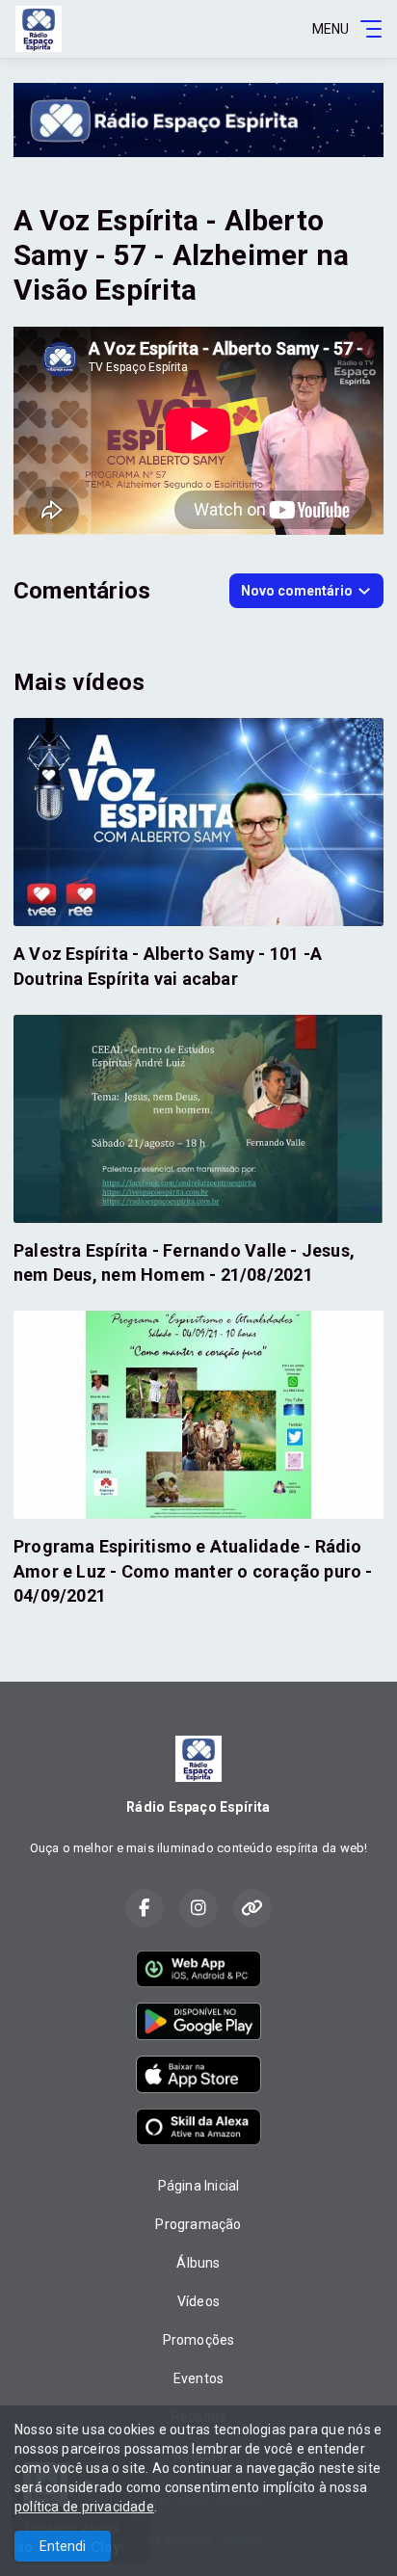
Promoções (199, 2340)
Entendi (63, 2546)
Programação (198, 2224)
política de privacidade (84, 2507)
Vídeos (198, 2301)
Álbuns (198, 2263)
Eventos (198, 2378)
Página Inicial (199, 2186)
